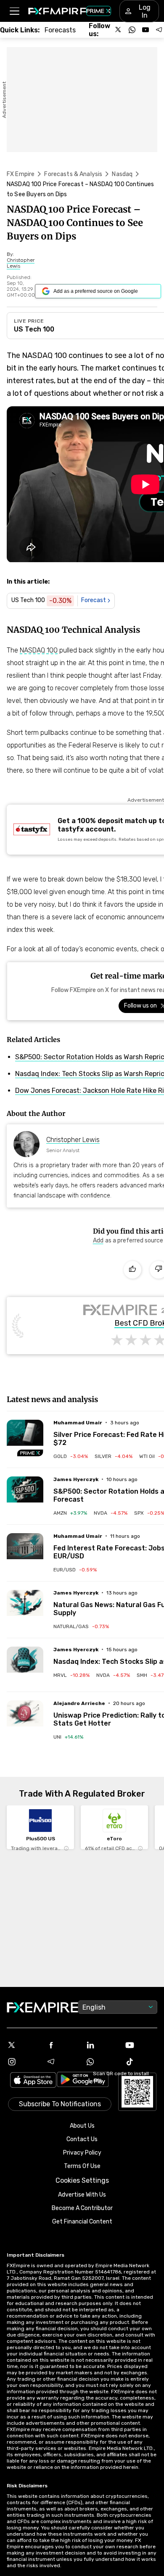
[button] (14, 11)
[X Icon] (23, 2045)
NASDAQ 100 (39, 650)
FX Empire (21, 174)
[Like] (132, 1270)
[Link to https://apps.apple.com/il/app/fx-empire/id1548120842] (33, 2081)
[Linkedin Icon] (102, 2045)
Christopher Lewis (73, 1140)
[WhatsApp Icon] (102, 2062)
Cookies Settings (82, 2180)
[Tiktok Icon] (141, 2062)
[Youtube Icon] (141, 2045)
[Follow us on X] (119, 30)
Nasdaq (122, 174)
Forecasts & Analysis (73, 174)
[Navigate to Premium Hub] (30, 1453)
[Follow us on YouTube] (145, 30)
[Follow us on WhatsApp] (132, 30)
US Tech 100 (34, 329)
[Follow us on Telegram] (159, 30)
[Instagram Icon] (23, 2062)
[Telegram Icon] (63, 2062)
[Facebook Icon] (63, 2045)
